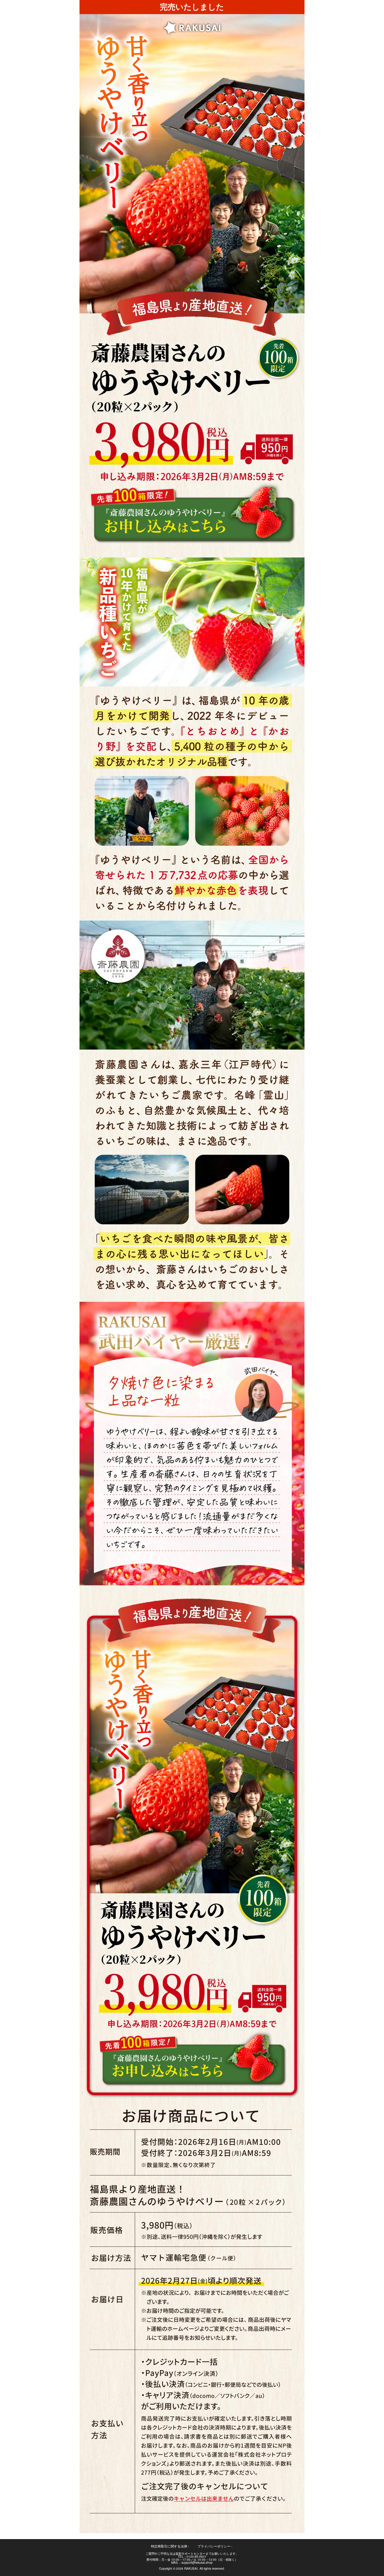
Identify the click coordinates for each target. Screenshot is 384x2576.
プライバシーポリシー (215, 2546)
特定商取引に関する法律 (170, 2546)
